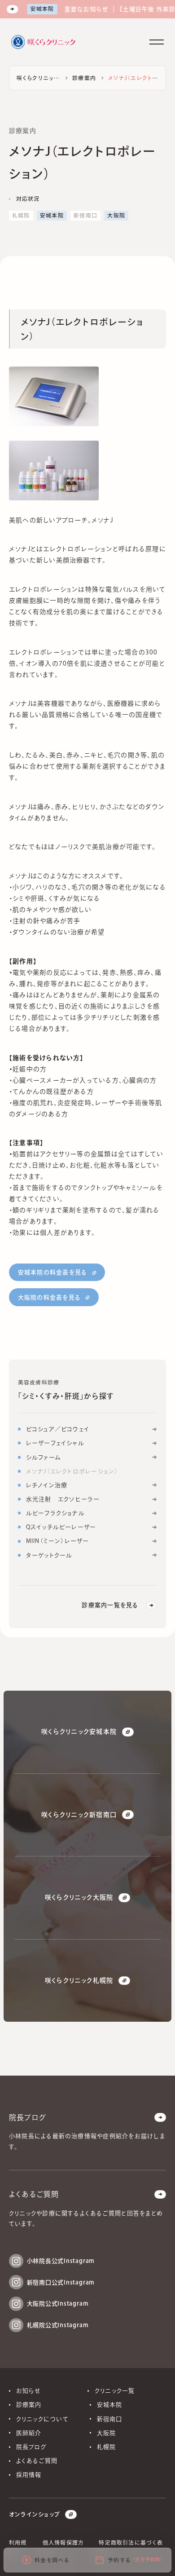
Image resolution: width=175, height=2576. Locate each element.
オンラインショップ (34, 2514)
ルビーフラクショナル (55, 1513)
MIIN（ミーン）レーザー (58, 1541)
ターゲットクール (49, 1555)
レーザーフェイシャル (55, 1443)
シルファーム (44, 1457)
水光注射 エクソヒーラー (63, 1499)
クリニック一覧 (115, 2391)
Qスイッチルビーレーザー (61, 1527)
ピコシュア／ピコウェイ (58, 1429)
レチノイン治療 (47, 1485)
